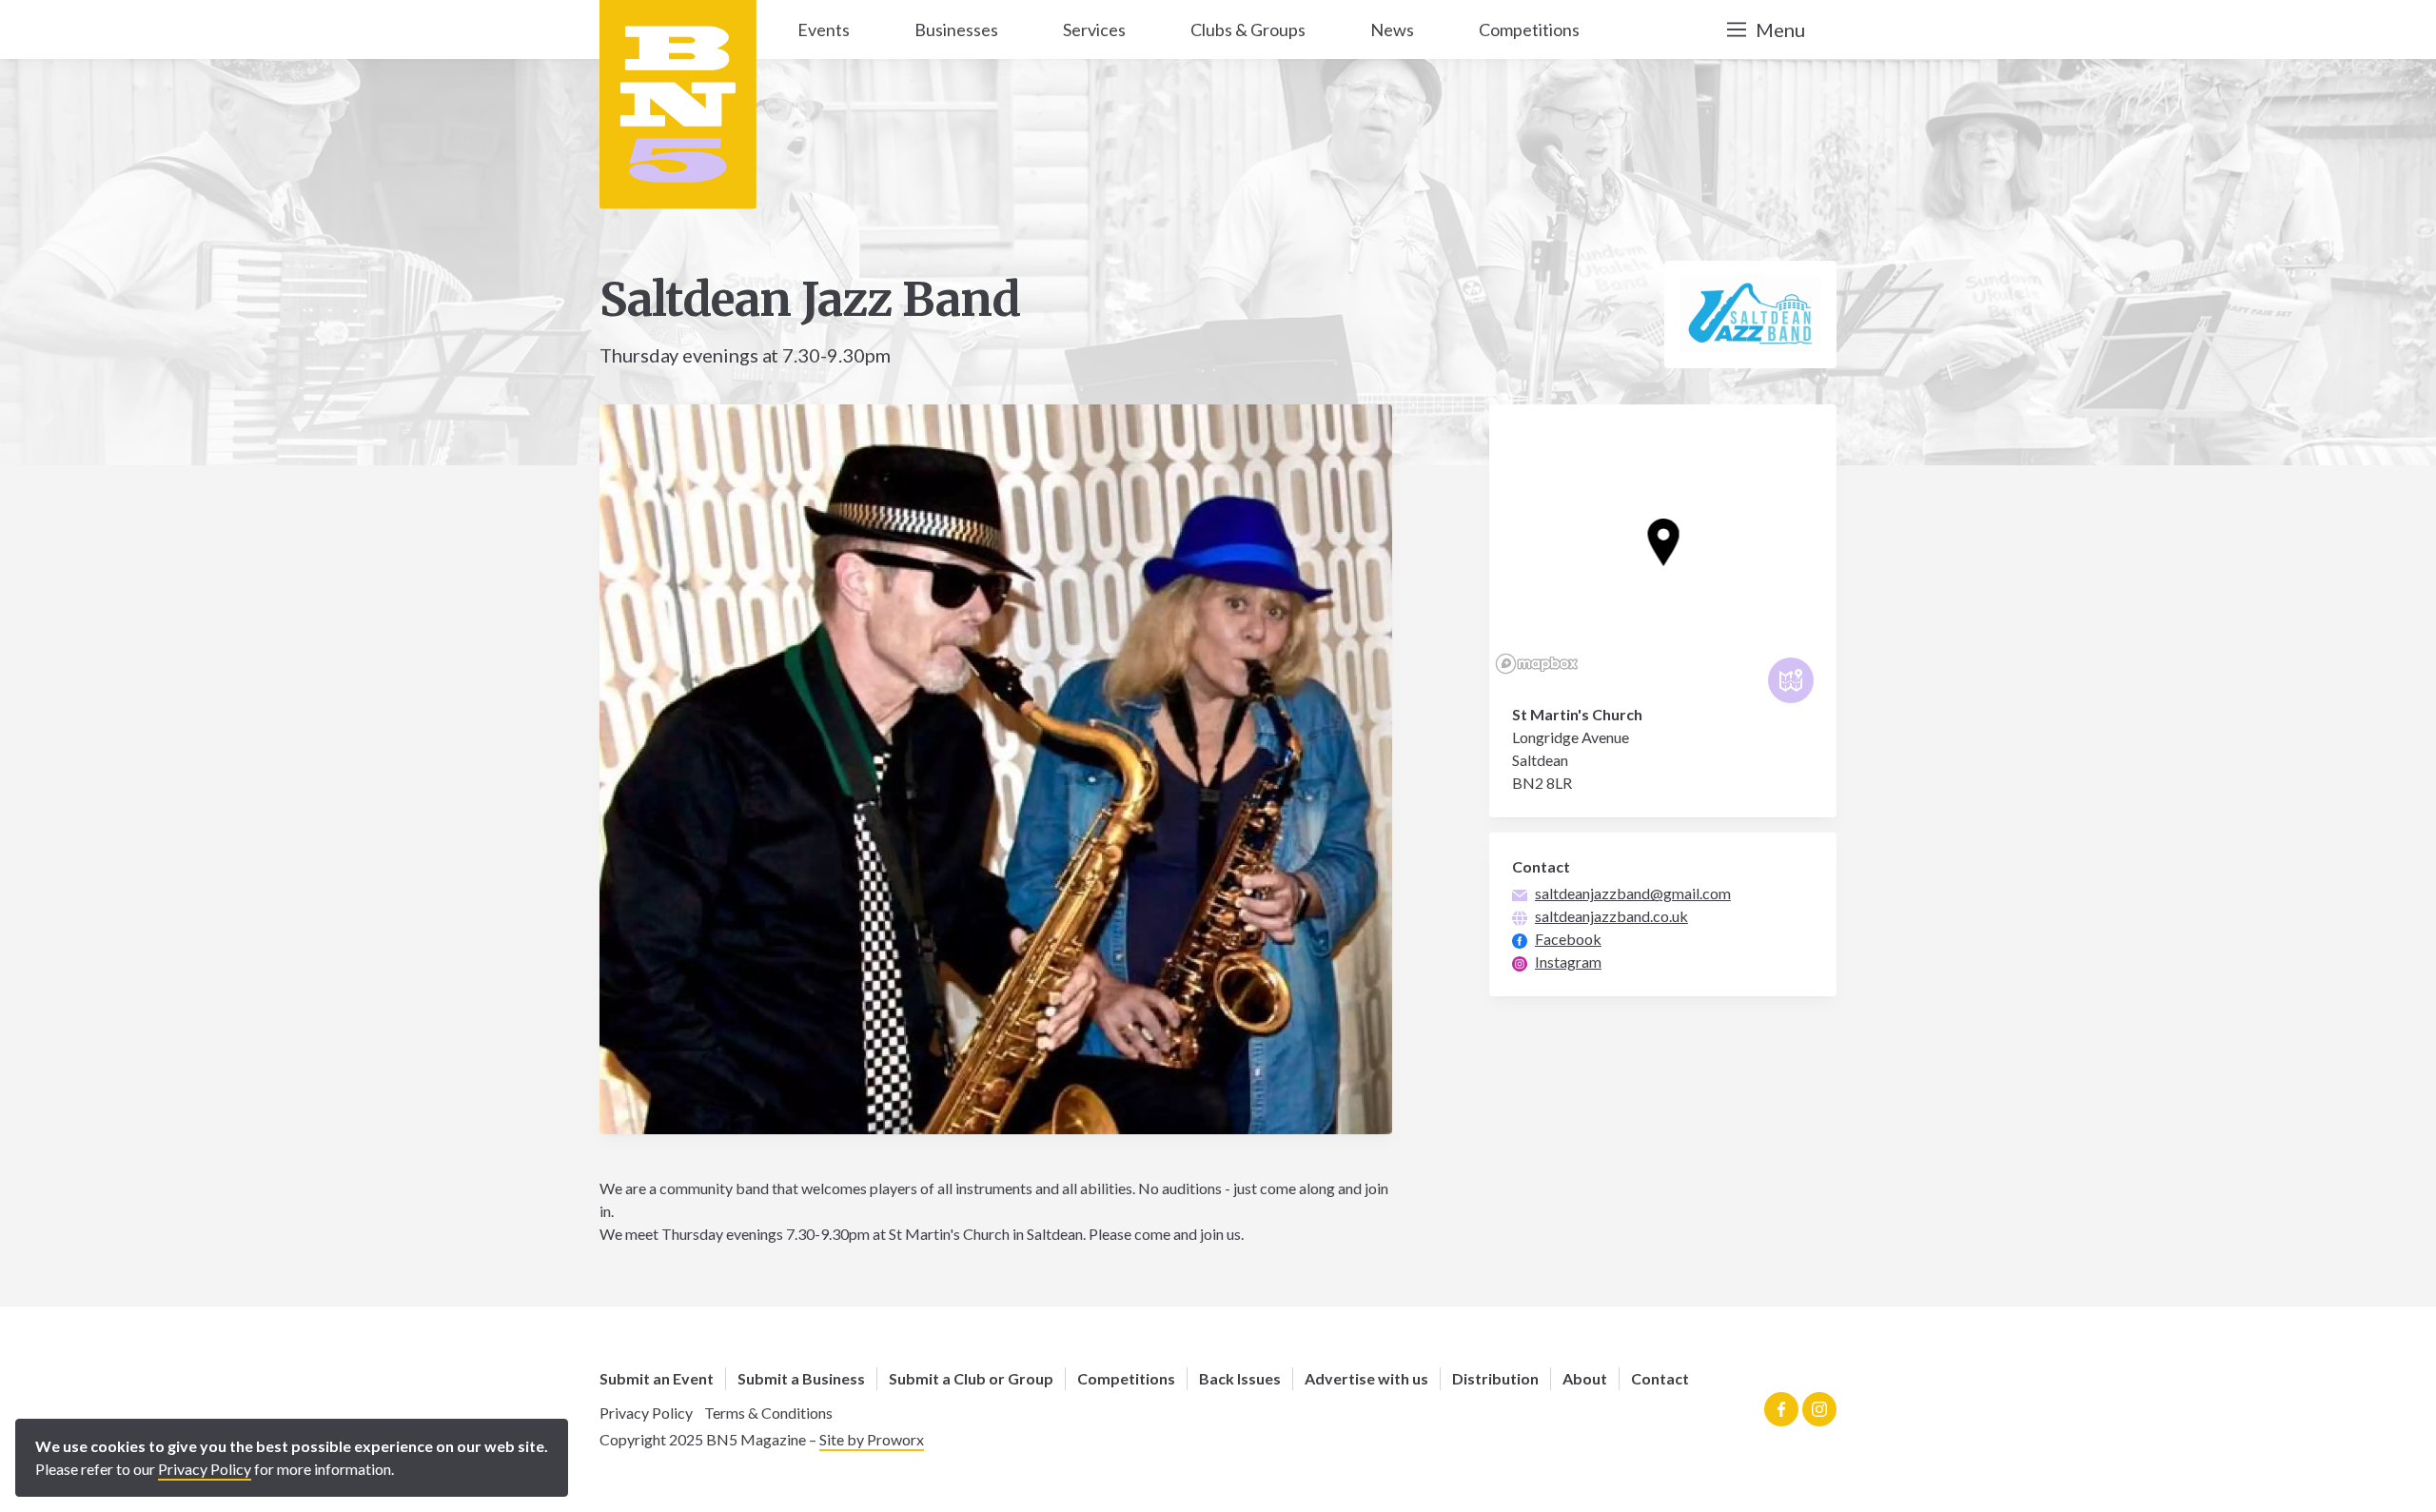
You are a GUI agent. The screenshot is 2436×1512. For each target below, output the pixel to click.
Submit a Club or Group (971, 1378)
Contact (1660, 1378)
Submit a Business (801, 1378)
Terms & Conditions (768, 1413)
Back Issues (1240, 1378)
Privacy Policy (646, 1413)
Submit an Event (657, 1378)
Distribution (1495, 1378)
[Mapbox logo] (1537, 664)
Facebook (1568, 939)
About (1585, 1378)
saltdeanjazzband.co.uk (1611, 916)
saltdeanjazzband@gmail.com (1633, 893)
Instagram (1568, 962)
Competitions (1126, 1378)
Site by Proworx (872, 1439)
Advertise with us (1366, 1378)
